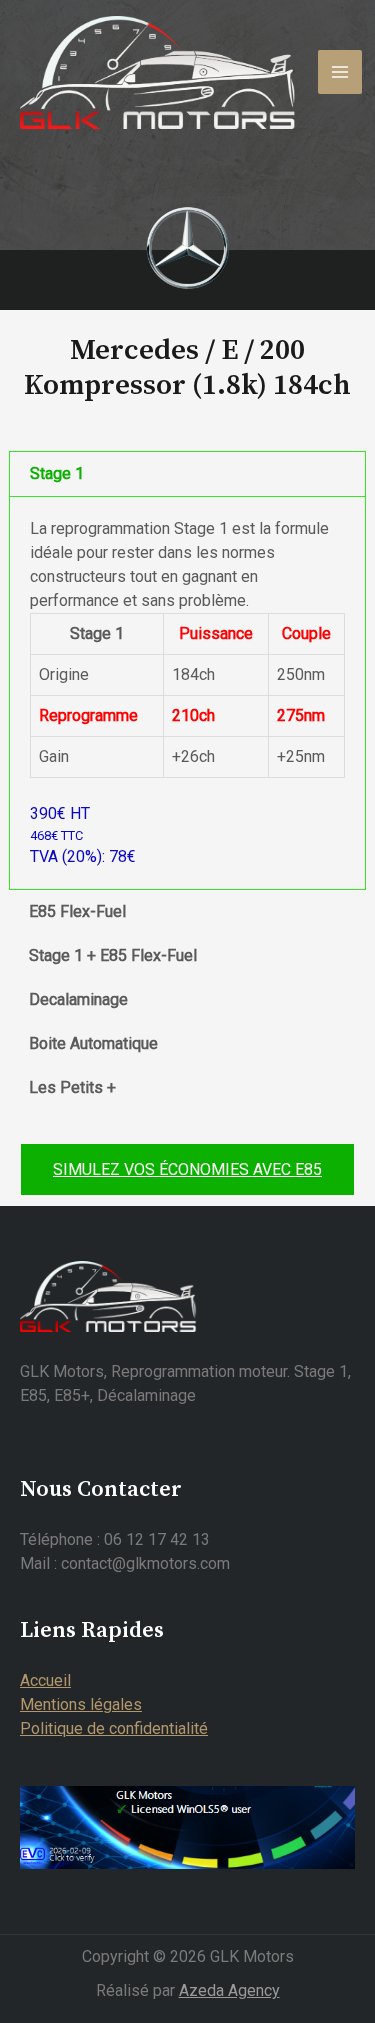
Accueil (45, 1680)
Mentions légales (81, 1704)
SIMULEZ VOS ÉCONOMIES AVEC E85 (187, 1169)
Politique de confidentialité (114, 1728)
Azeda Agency (229, 1990)
